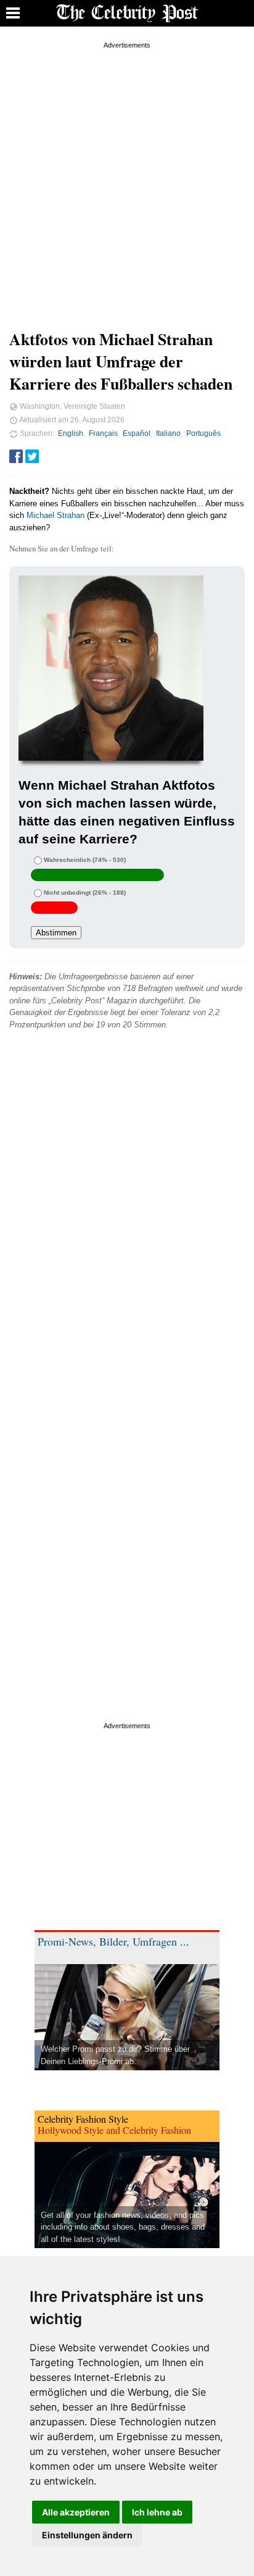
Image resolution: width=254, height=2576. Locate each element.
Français (103, 433)
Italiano (168, 433)
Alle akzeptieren (76, 2512)
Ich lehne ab (157, 2512)
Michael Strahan (55, 515)
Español (137, 433)
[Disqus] (127, 1215)
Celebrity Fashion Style (83, 2119)
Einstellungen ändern (87, 2535)
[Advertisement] (127, 179)
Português (203, 433)
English (71, 433)
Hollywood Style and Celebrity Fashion (114, 2130)
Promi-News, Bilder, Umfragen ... (113, 1941)
